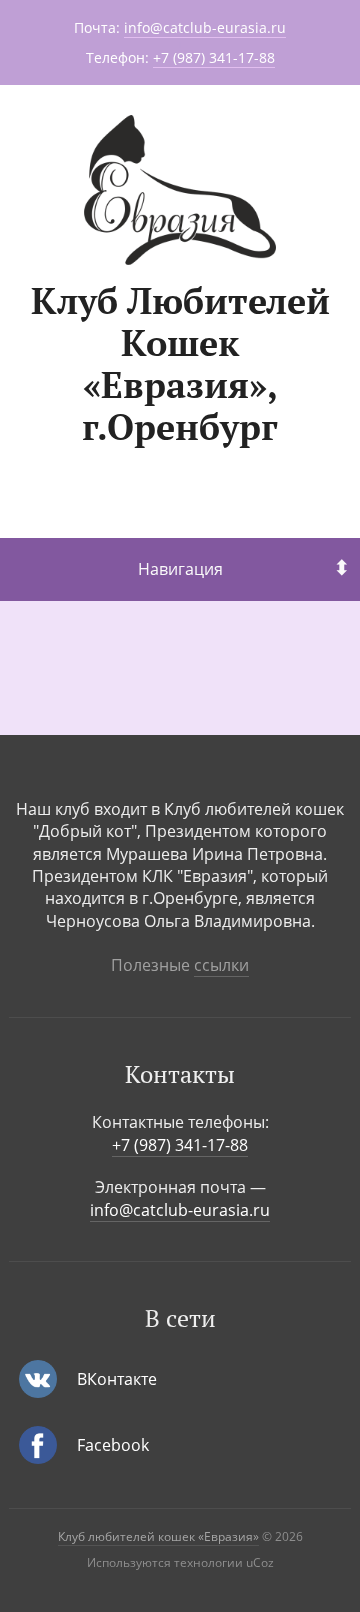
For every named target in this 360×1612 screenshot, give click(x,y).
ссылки (221, 965)
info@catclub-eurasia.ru (205, 27)
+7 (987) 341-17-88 (214, 57)
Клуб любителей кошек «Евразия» (158, 1536)
